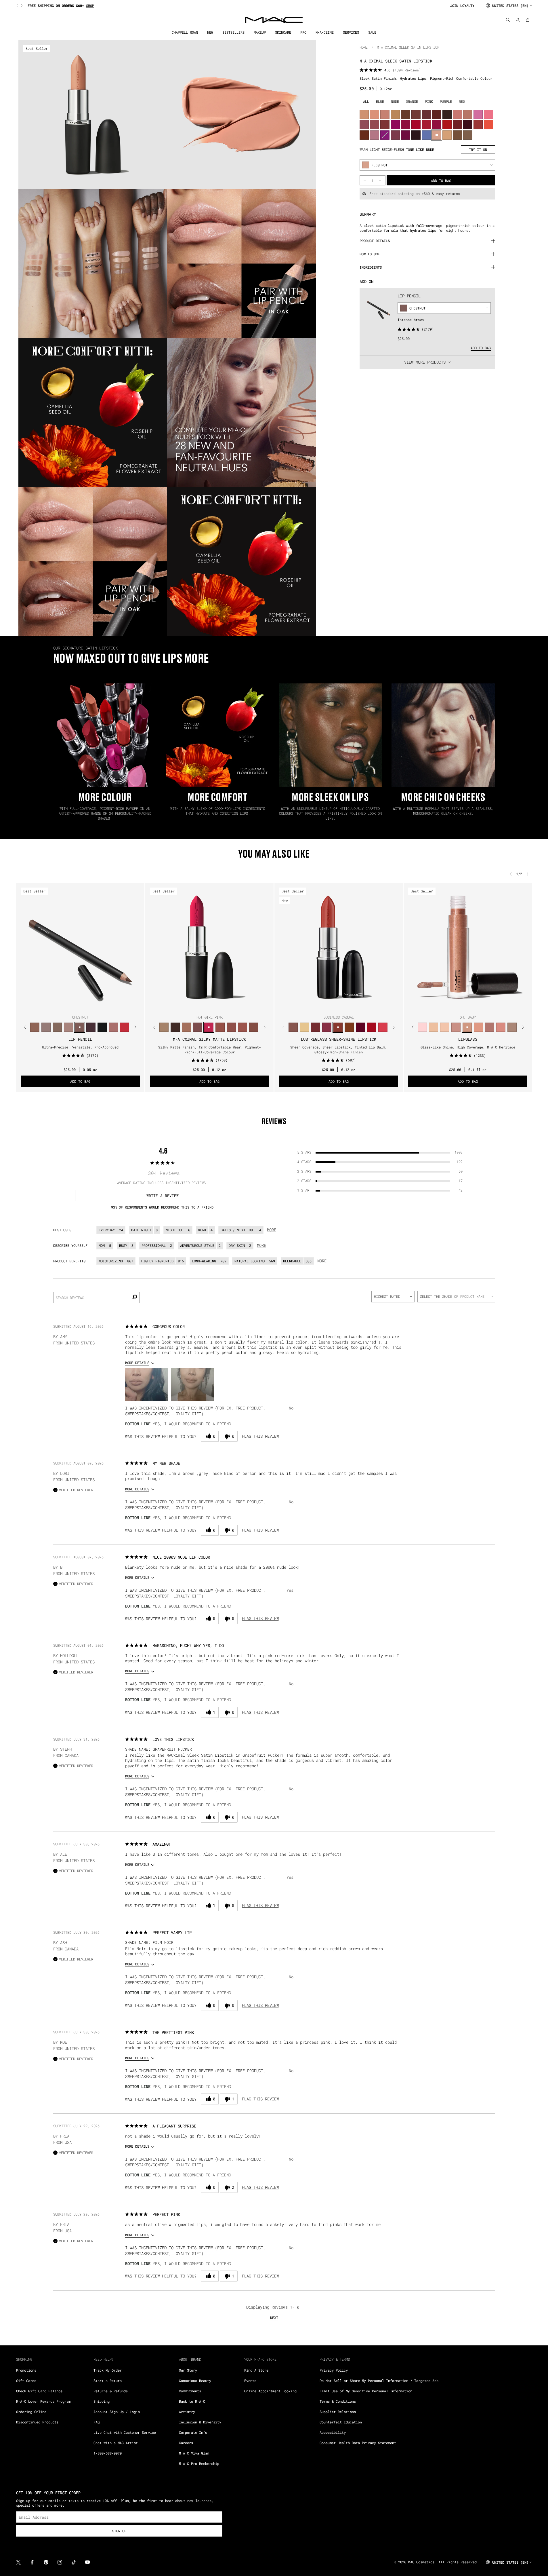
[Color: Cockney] (372, 1027)
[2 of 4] (78, 1006)
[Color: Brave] (364, 125)
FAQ (97, 2422)
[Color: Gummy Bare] (383, 1027)
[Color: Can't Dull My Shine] (349, 1027)
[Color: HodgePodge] (457, 135)
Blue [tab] (380, 101)
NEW (210, 32)
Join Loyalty (462, 5)
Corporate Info (193, 2432)
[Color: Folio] (164, 1027)
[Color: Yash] (186, 1027)
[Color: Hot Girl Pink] (209, 1027)
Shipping (102, 2401)
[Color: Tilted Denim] (426, 135)
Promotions (26, 2370)
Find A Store (256, 2370)
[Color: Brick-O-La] (385, 125)
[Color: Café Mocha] (242, 1027)
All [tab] (366, 101)
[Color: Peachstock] (447, 135)
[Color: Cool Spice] (35, 1027)
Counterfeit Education (341, 2422)
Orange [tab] (412, 101)
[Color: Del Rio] (426, 114)
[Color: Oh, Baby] (467, 1027)
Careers (186, 2443)
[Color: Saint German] (478, 114)
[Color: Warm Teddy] (254, 1027)
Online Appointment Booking (270, 2391)
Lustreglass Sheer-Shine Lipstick (339, 1039)
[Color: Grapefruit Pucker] (488, 114)
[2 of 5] (205, 1006)
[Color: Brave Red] (426, 125)
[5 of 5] (219, 1006)
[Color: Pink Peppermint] (375, 135)
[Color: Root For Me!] (91, 1027)
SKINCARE (283, 32)
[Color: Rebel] (406, 135)
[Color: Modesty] (468, 114)
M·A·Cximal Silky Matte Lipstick (209, 1039)
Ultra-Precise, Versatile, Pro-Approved (80, 1047)
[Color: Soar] (197, 1027)
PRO (303, 32)
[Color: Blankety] (385, 114)
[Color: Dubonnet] (457, 125)
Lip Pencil (409, 296)
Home (364, 47)
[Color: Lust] (478, 1027)
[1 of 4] (73, 1006)
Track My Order (108, 2370)
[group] (231, 5)
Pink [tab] (429, 101)
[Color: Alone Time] (293, 1027)
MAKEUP (260, 32)
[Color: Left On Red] (447, 125)
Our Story (188, 2370)
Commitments (190, 2391)
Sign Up (119, 2531)
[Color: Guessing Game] (468, 125)
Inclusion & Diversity (200, 2422)
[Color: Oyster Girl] (422, 1027)
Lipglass (468, 1039)
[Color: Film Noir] (447, 114)
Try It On (478, 149)
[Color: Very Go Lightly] (433, 1027)
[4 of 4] (87, 1006)
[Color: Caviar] (102, 1027)
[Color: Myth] (375, 114)
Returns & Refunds (111, 2391)
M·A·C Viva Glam (194, 2453)
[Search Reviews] (134, 1298)
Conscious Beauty (195, 2381)
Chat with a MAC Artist (116, 2443)
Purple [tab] (446, 101)
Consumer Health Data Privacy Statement (358, 2443)
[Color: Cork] (57, 1027)
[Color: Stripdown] (68, 1027)
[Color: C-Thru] (445, 1027)
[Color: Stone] (468, 135)
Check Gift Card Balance (39, 2391)
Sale (372, 32)
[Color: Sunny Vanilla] (304, 1027)
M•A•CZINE (325, 32)
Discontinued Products (37, 2422)
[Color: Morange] (488, 125)
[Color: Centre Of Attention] (416, 125)
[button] (147, 1385)
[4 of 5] (214, 1006)
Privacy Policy (334, 2370)
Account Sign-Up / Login (117, 2412)
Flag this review (260, 1436)
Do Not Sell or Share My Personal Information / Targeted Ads (379, 2381)
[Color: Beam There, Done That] (327, 1027)
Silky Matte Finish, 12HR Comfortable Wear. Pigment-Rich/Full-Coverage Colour (210, 1049)
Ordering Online (31, 2412)
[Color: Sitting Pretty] (375, 125)
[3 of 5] (209, 1006)
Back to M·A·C (192, 2401)
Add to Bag (481, 348)
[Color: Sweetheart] (478, 125)
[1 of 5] (200, 1006)
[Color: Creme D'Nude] (364, 114)
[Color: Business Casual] (338, 1027)
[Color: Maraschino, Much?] (437, 125)
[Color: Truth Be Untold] (406, 114)
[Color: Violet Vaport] (385, 135)
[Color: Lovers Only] (406, 125)
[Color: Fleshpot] (437, 135)
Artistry (187, 2412)
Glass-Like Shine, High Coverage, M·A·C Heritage (468, 1047)
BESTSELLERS (233, 32)
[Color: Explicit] (512, 1027)
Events (250, 2381)
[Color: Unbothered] (220, 1027)
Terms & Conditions (338, 2401)
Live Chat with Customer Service (125, 2432)
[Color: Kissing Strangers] (315, 1027)
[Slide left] (18, 5)
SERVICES (351, 32)
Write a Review (163, 1196)
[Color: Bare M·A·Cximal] (175, 1027)
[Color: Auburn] (113, 1027)
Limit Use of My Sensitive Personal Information (366, 2391)
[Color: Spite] (456, 1027)
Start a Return (108, 2381)
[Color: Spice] (501, 1027)
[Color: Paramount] (437, 114)
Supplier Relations (338, 2412)
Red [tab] (462, 101)
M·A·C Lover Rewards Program (43, 2401)
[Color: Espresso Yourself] (364, 135)
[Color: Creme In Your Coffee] (416, 114)
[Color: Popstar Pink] (395, 125)
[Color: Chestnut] (80, 1027)
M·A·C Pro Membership (199, 2463)
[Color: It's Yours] (360, 1027)
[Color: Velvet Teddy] (231, 1027)
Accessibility (333, 2432)
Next (274, 2317)
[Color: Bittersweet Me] (489, 1027)
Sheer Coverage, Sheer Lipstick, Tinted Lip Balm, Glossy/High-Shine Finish (339, 1049)
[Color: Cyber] (416, 135)
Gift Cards (26, 2381)
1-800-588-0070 (108, 2453)
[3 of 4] (83, 1006)
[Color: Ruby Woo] (124, 1027)
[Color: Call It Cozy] (395, 114)
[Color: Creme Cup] (457, 114)
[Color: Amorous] (395, 135)
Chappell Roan (185, 32)
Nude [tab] (395, 101)
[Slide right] (21, 5)
